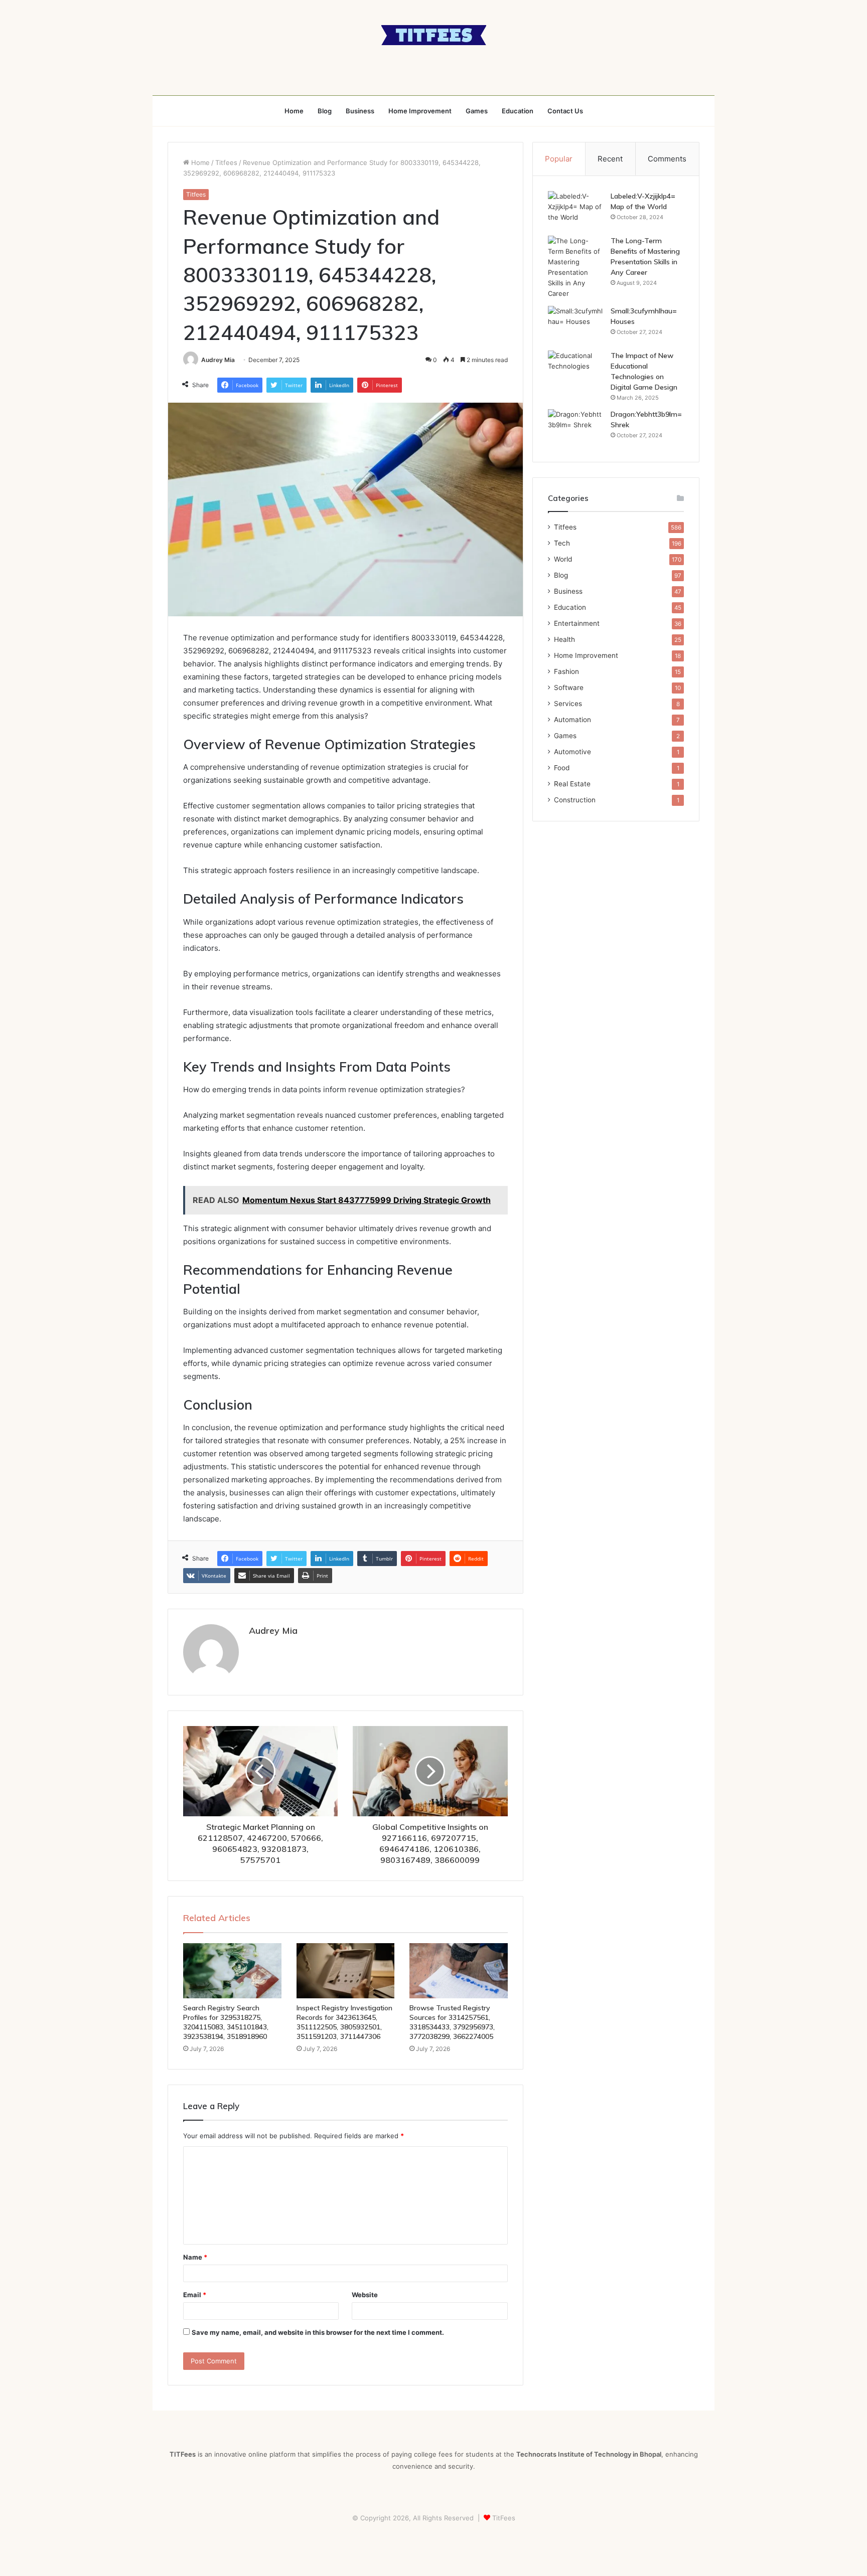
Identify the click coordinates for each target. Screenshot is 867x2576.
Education (518, 111)
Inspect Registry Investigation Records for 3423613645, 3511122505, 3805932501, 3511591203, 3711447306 (344, 2022)
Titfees (226, 162)
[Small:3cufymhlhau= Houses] (575, 325)
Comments (667, 159)
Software (569, 688)
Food (562, 768)
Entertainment (577, 623)
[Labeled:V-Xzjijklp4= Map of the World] (575, 210)
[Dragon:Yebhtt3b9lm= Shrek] (575, 428)
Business (360, 111)
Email (195, 2295)
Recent (610, 159)
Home (294, 111)
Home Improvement (420, 111)
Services (568, 704)
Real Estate (572, 784)
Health (564, 639)
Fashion (566, 671)
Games (477, 111)
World (563, 559)
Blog (325, 111)
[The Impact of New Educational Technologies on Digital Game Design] (575, 369)
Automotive (572, 752)
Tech (562, 543)
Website (365, 2295)
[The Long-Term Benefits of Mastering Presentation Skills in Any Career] (575, 267)
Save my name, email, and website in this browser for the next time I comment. (318, 2332)
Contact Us (565, 111)
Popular (559, 159)
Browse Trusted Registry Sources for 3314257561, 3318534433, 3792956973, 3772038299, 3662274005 (452, 2022)
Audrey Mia (218, 360)
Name (195, 2257)
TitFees (504, 2518)
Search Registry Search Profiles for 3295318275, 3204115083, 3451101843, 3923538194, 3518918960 (226, 2022)
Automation (572, 720)
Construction (575, 800)
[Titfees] (434, 35)
